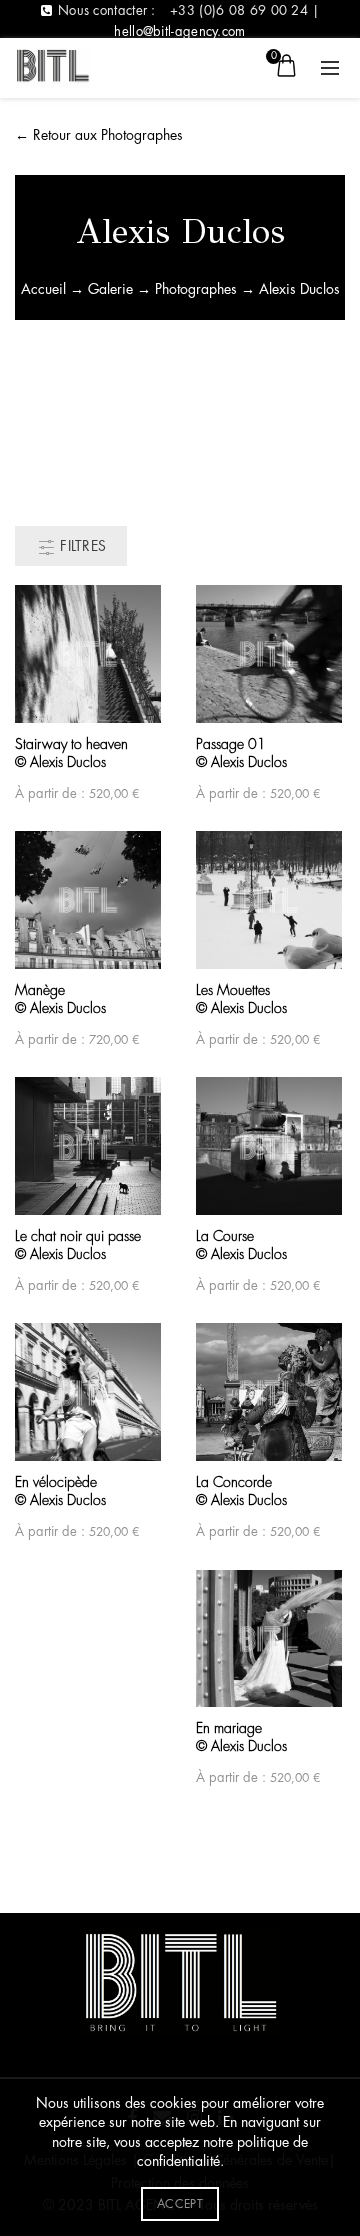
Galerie (110, 289)
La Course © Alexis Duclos (241, 1245)
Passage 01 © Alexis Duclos (241, 753)
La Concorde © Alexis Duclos (241, 1491)
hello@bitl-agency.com (179, 31)
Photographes (196, 289)
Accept (180, 2204)
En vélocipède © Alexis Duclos (60, 1491)
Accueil (43, 289)
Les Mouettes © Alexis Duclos (241, 999)
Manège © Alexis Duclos (60, 999)
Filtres (81, 546)
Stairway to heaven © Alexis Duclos (71, 753)
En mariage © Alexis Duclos (241, 1737)
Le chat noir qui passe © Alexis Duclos (78, 1245)
